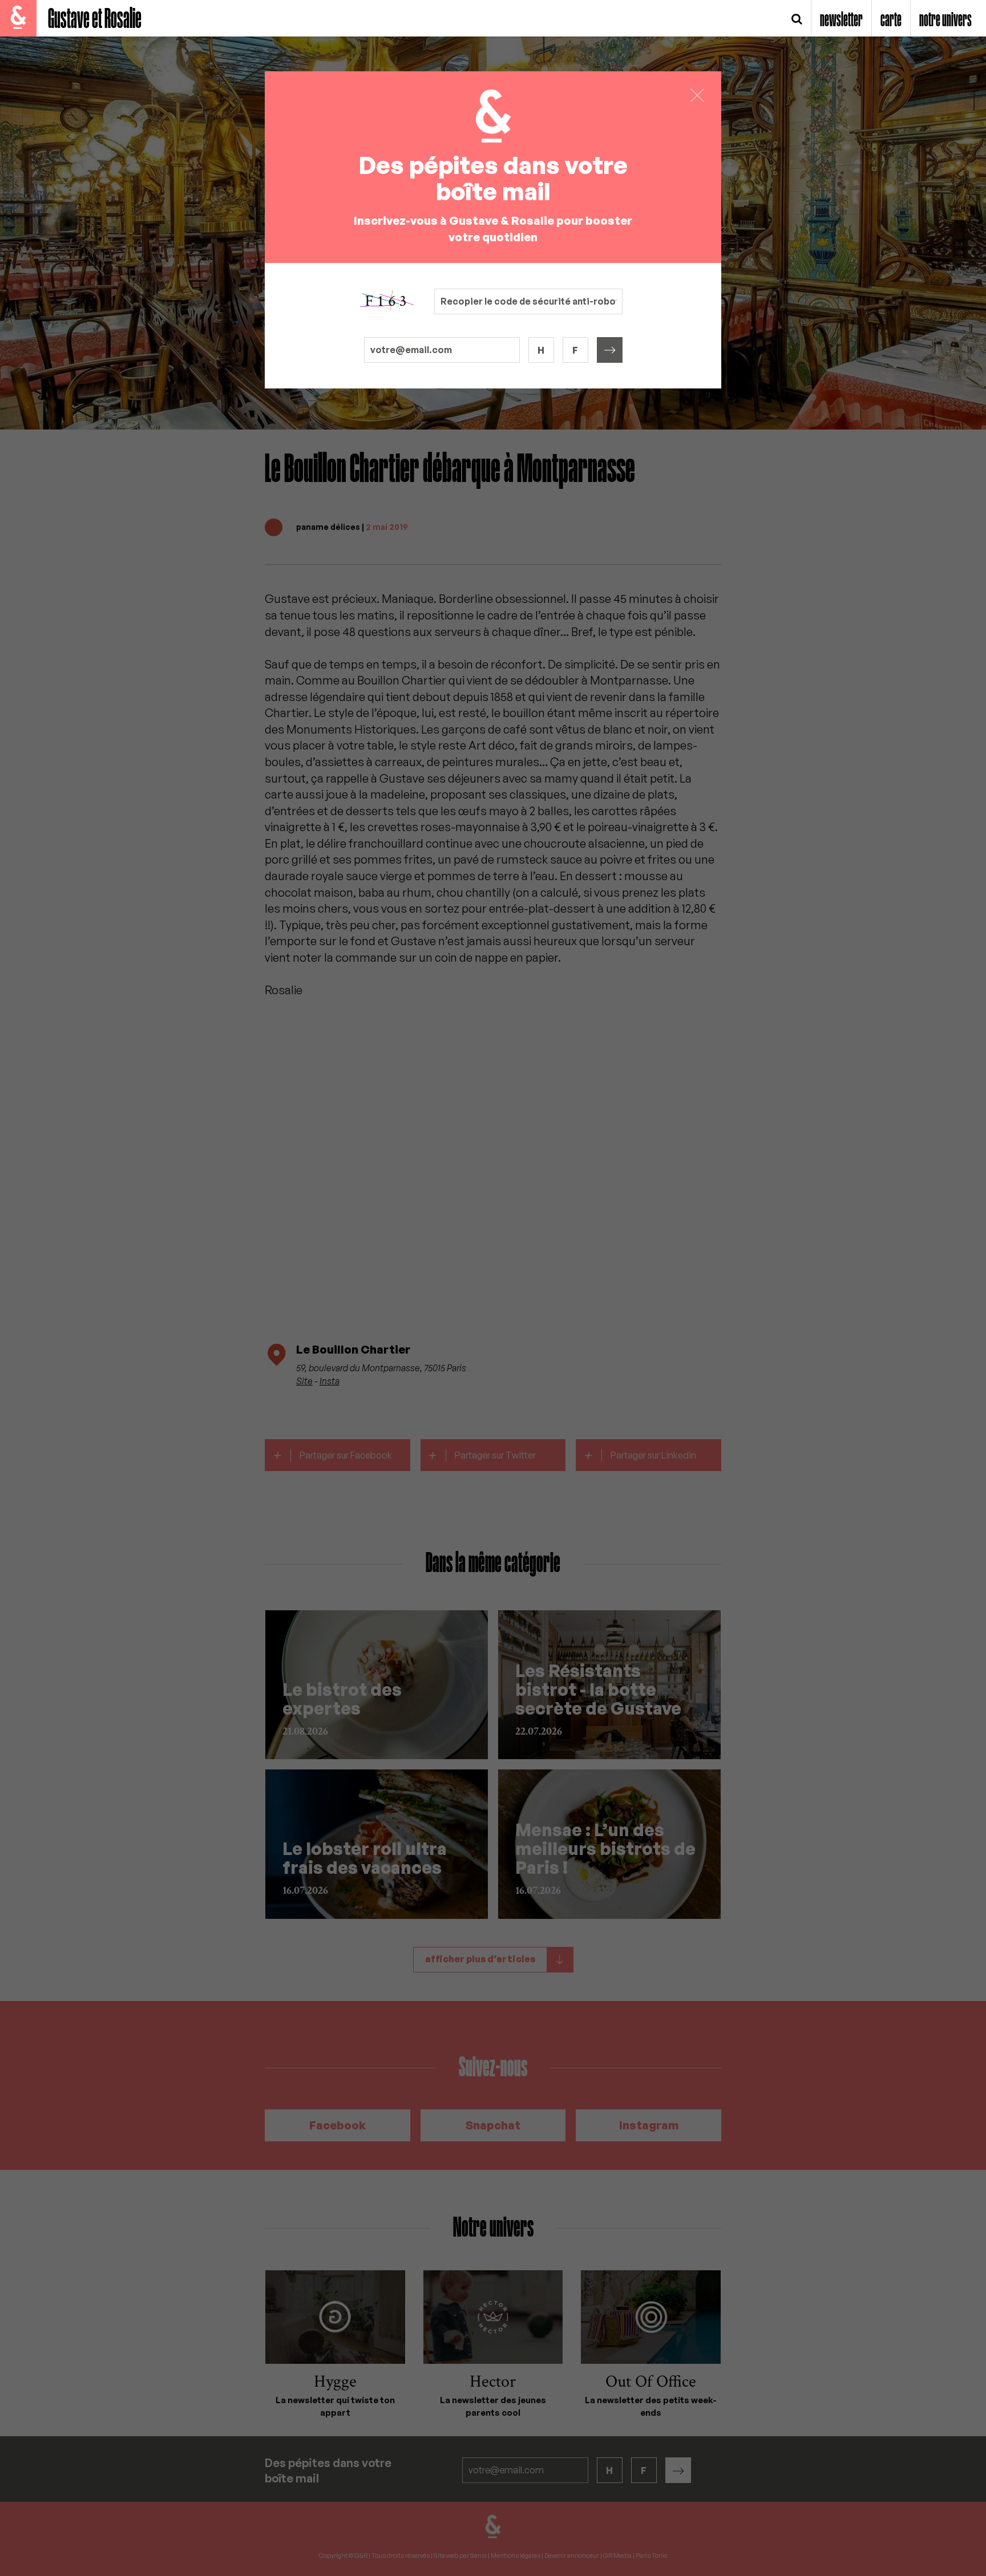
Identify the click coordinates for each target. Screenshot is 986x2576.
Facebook (338, 2125)
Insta (330, 1381)
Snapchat (493, 2125)
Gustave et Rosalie (95, 20)
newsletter (841, 21)
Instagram (649, 2125)
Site (304, 1381)
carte (891, 21)
